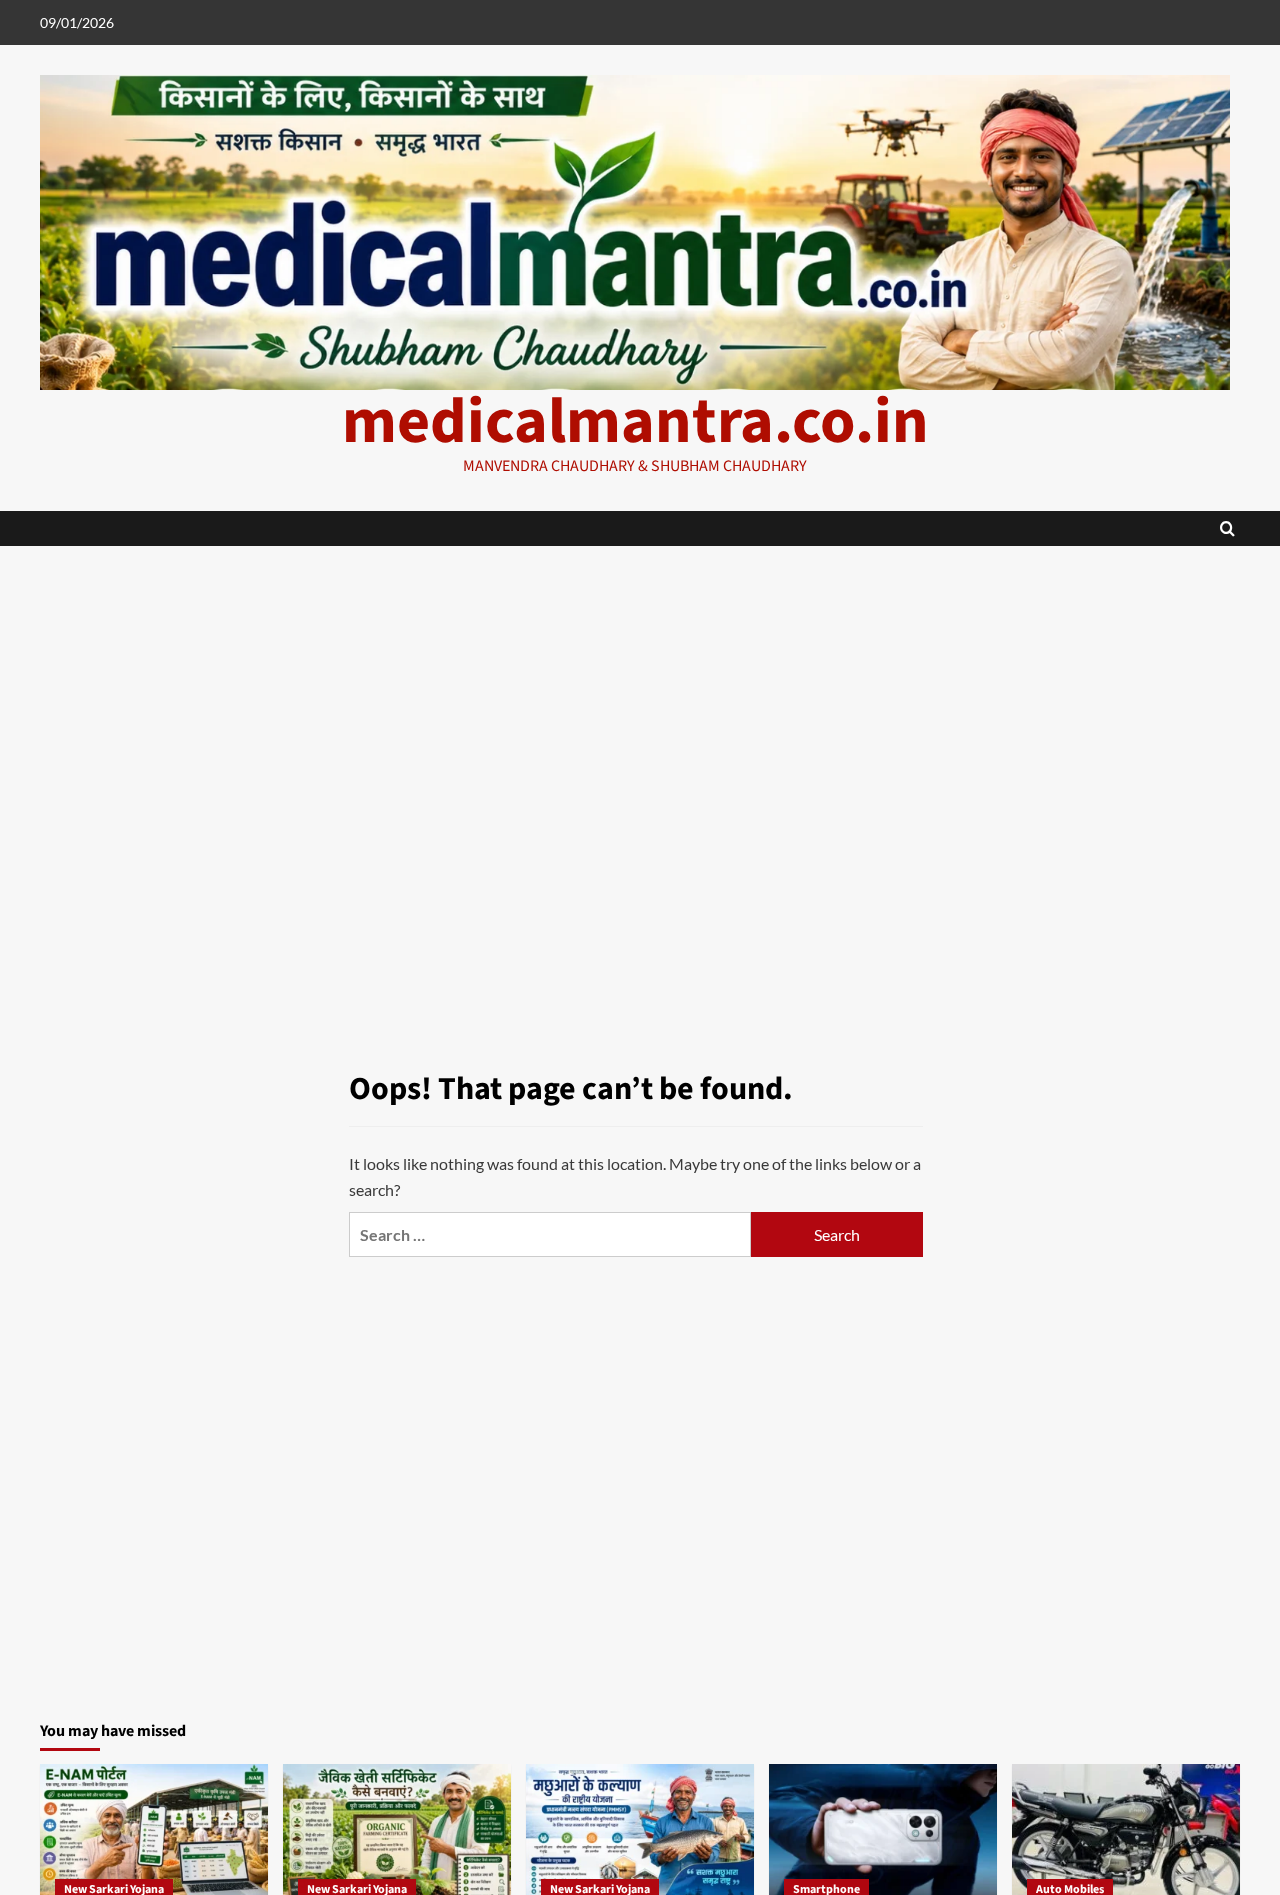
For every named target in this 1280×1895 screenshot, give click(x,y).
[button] (1227, 528)
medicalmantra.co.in (635, 422)
